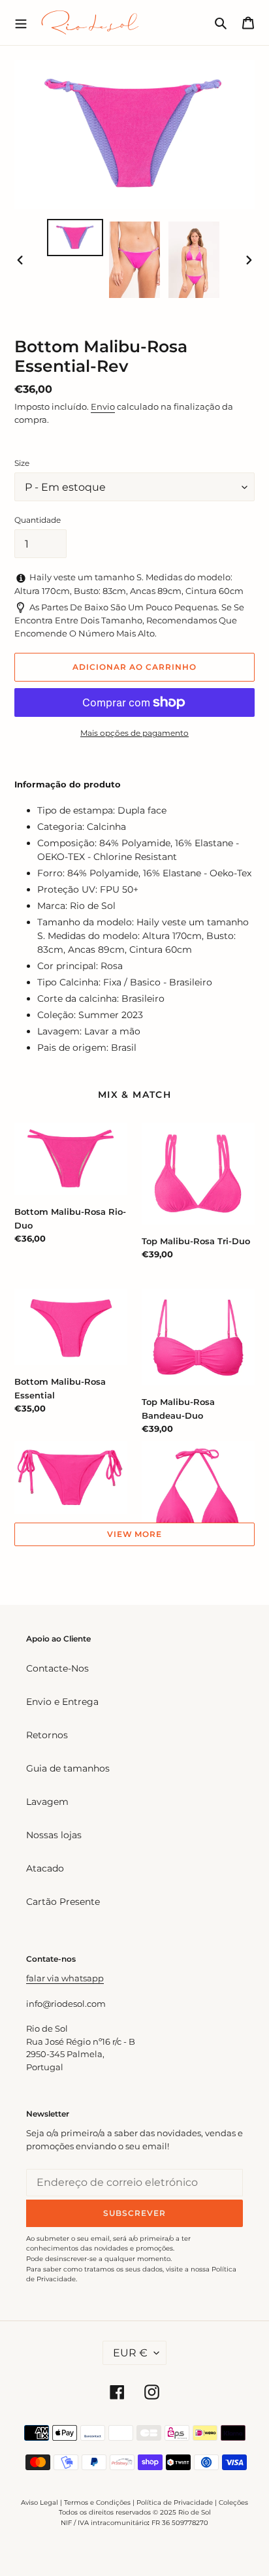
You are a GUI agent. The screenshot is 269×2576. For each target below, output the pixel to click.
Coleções (233, 2502)
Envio (103, 406)
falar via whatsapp (65, 1978)
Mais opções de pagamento (134, 733)
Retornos (47, 1735)
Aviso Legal (40, 2502)
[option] (75, 238)
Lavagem (47, 1802)
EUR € (130, 2353)
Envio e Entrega (62, 1702)
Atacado (45, 1868)
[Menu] (21, 22)
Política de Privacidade (175, 2502)
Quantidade (38, 520)
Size (22, 463)
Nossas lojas (54, 1835)
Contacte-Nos (57, 1668)
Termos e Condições (97, 2502)
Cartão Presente (63, 1902)
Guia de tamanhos (68, 1768)
